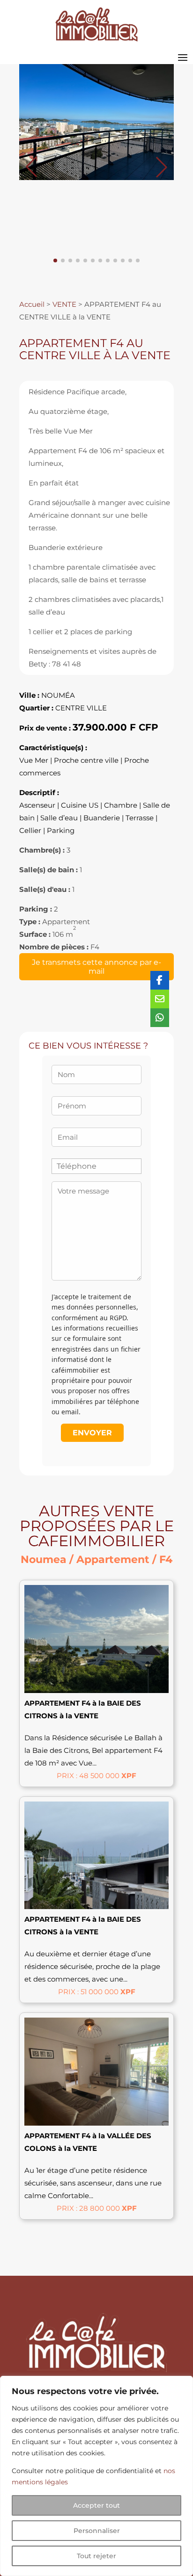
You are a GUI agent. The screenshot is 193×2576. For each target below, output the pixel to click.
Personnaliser (97, 2531)
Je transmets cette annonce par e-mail (96, 967)
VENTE (64, 304)
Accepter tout (96, 2505)
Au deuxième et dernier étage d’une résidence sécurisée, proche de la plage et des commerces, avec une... (92, 1966)
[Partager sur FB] (160, 980)
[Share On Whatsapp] (160, 1018)
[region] (96, 2476)
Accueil (32, 304)
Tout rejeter (96, 2556)
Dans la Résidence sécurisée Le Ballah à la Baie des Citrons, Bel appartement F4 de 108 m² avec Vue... (93, 1750)
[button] (162, 167)
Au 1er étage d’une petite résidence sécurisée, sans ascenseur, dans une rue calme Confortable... (93, 2183)
